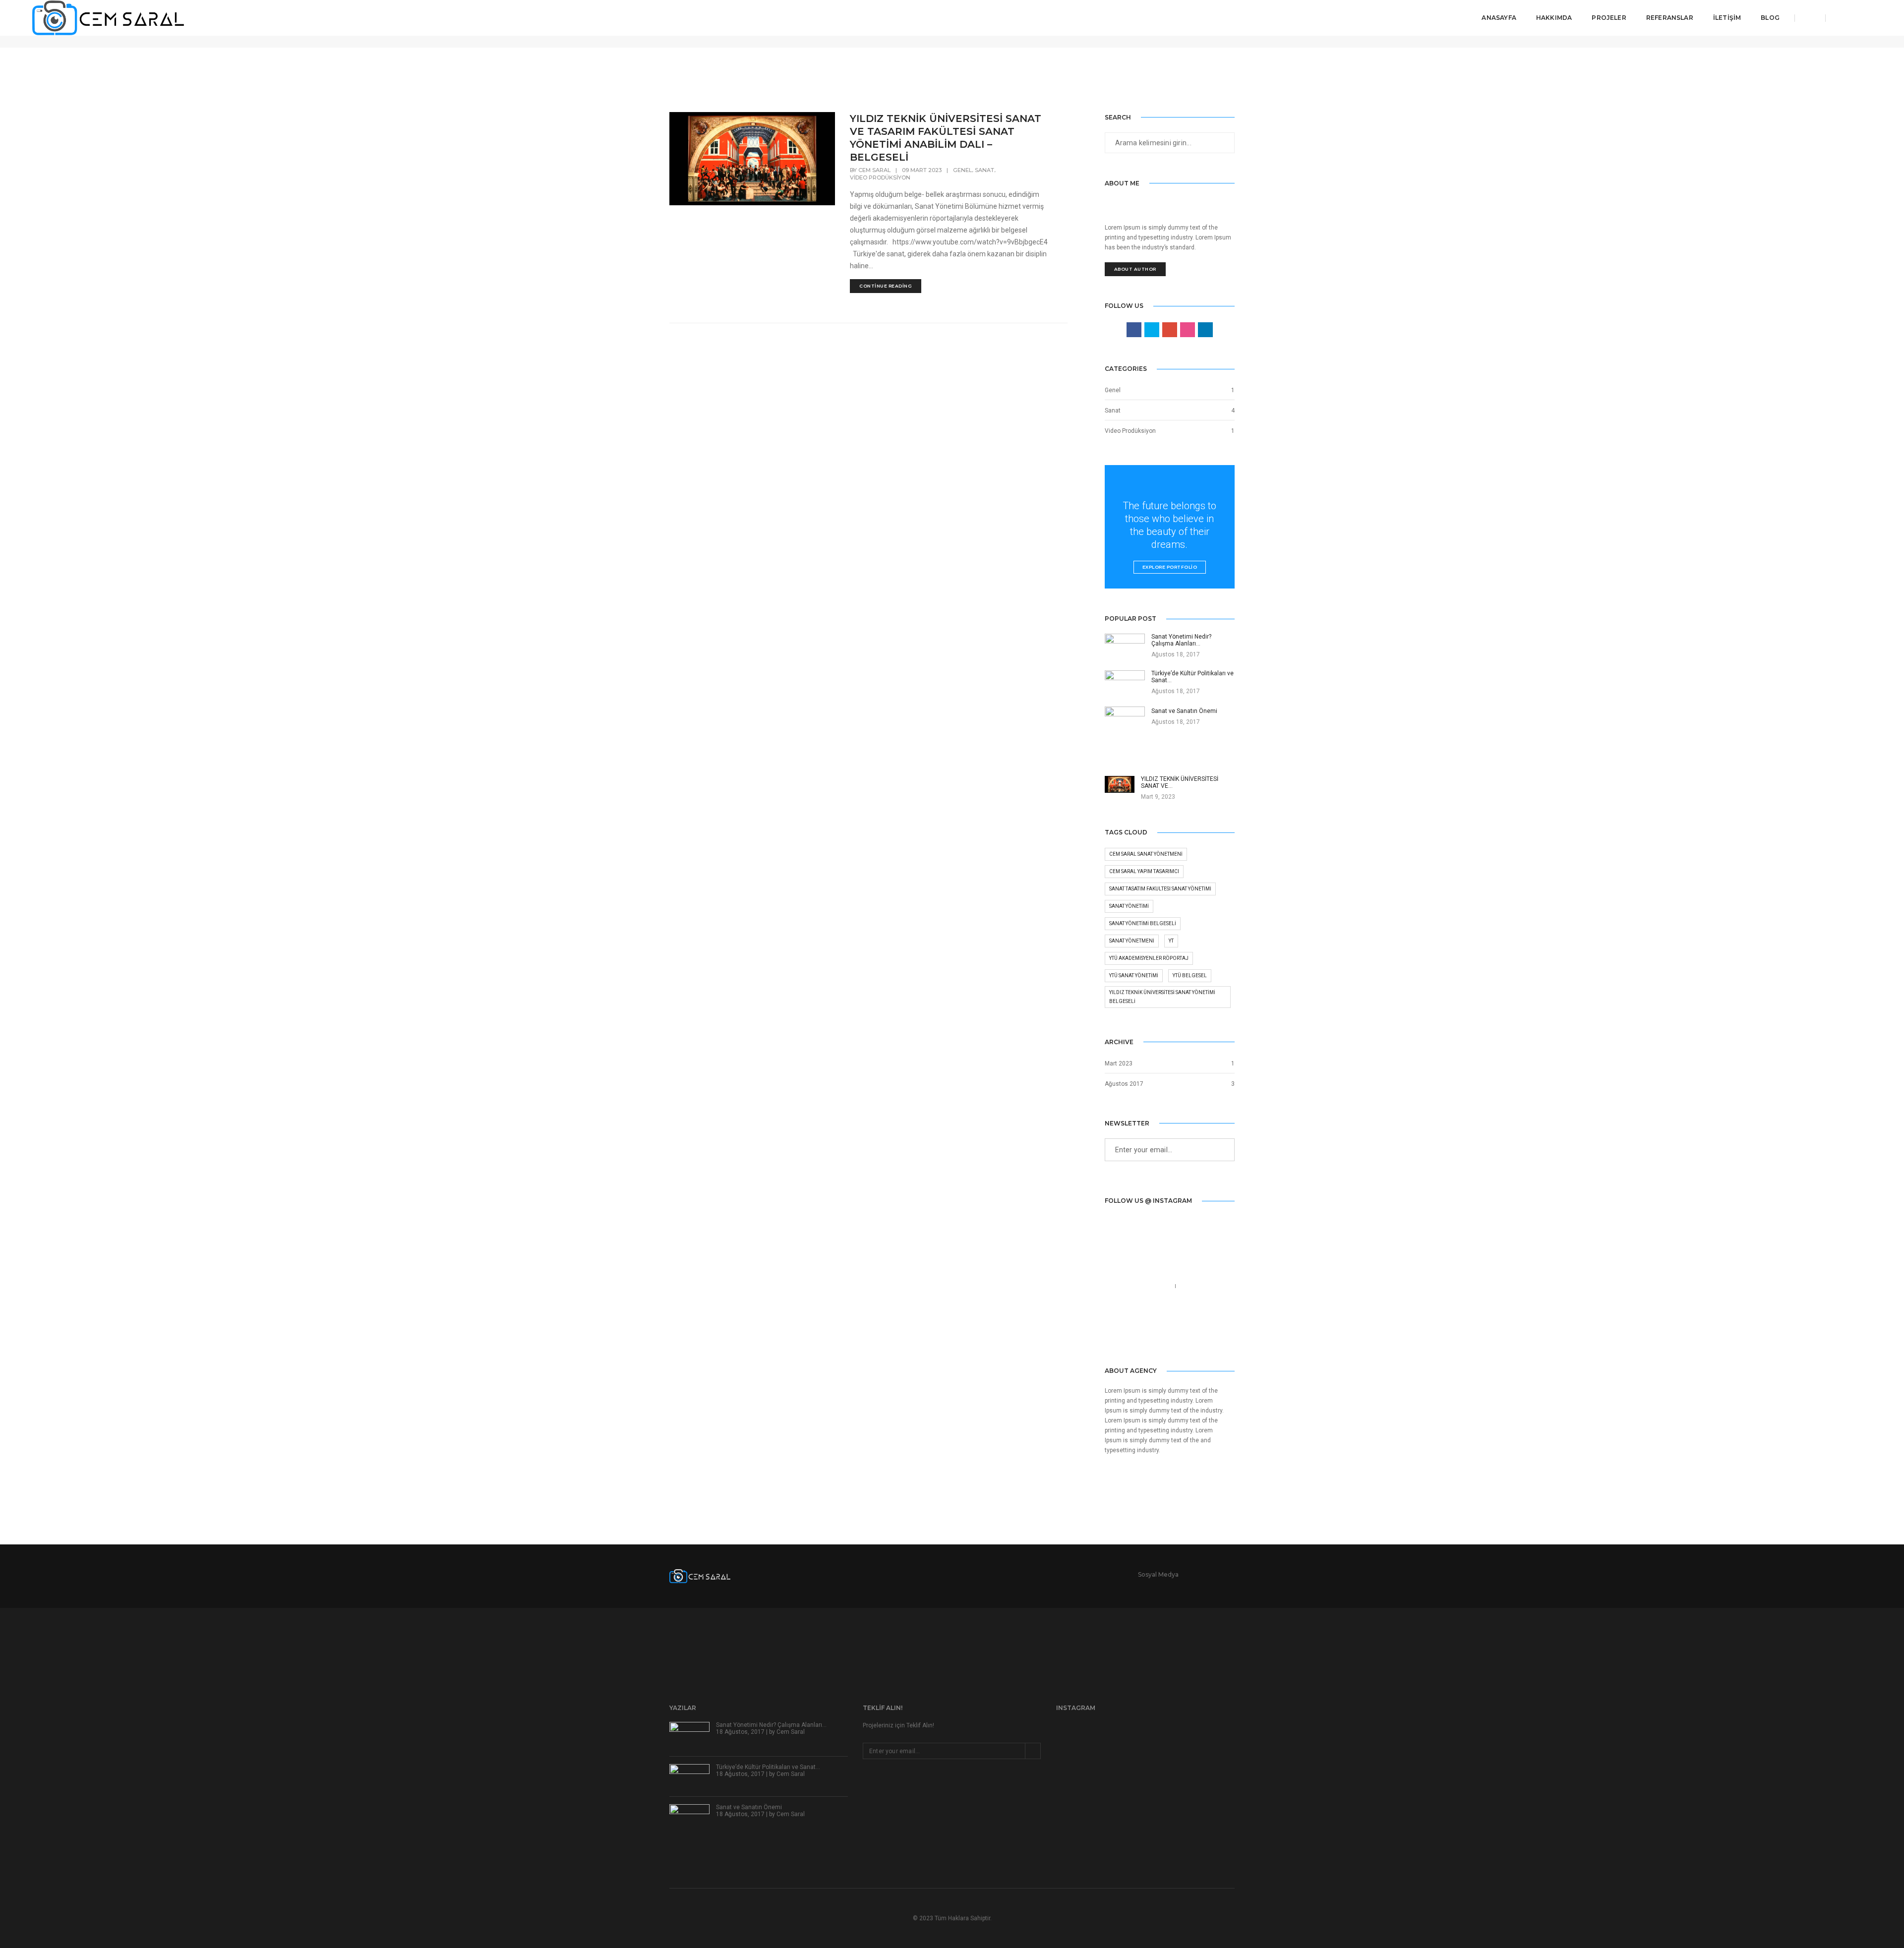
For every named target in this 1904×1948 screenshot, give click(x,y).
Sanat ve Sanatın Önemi (749, 1807)
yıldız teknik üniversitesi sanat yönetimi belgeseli (1162, 997)
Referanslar (1670, 18)
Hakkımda (1554, 18)
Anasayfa (1499, 18)
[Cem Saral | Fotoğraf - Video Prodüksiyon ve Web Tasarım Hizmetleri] (108, 17)
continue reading (886, 286)
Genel (962, 170)
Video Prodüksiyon (880, 177)
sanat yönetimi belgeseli (1143, 923)
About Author (1135, 269)
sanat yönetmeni (1132, 941)
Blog (1770, 18)
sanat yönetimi (1129, 906)
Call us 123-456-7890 (1138, 1286)
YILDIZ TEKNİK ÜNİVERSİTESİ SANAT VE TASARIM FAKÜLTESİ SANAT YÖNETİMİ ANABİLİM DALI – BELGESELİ (946, 138)
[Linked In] (1141, 1335)
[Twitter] (1126, 1335)
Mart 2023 (1119, 1063)
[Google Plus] (1155, 1335)
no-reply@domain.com (1140, 1298)
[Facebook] (1112, 1335)
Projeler (1609, 18)
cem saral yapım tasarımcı (1144, 871)
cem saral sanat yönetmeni (1146, 854)
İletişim (1727, 18)
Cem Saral (874, 170)
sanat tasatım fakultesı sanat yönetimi (1160, 889)
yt (1171, 941)
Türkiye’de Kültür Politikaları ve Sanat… (768, 1767)
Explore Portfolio (1170, 567)
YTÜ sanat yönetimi (1134, 975)
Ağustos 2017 (1124, 1084)
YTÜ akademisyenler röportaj (1149, 958)
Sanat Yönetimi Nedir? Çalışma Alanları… (771, 1725)
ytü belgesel (1190, 975)
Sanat (984, 170)
